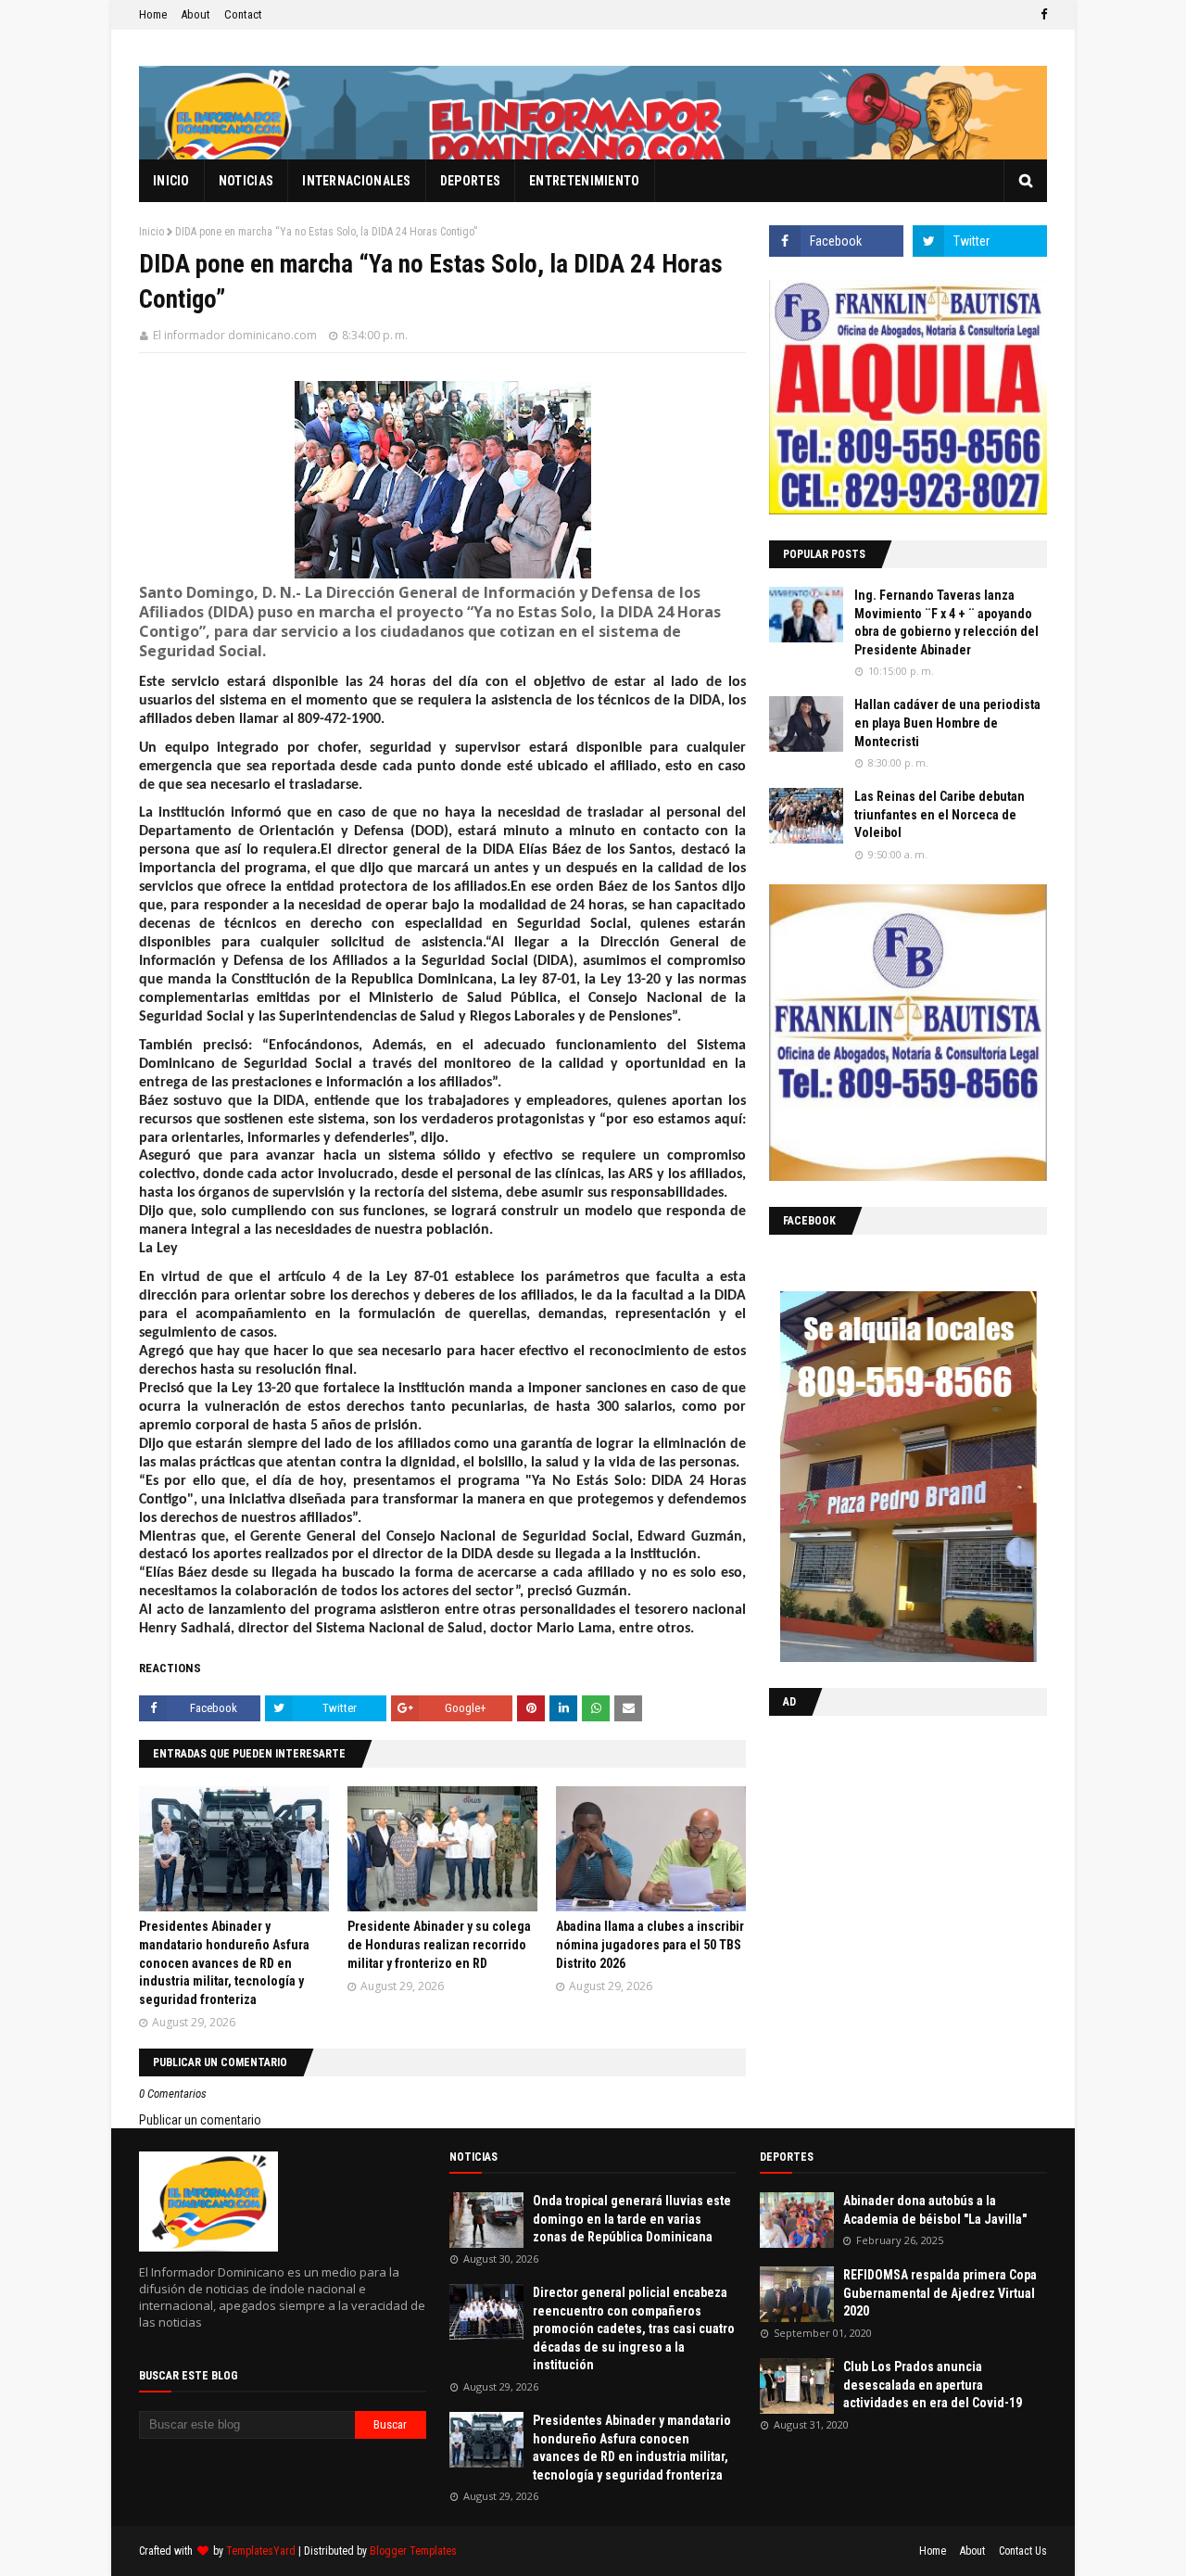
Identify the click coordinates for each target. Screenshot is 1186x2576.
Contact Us (1023, 2551)
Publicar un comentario (200, 2120)
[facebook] (1041, 15)
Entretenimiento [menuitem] (585, 181)
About (196, 14)
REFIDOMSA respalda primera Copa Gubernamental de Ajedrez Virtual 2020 (940, 2293)
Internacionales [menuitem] (357, 181)
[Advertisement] (885, 1850)
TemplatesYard (261, 2551)
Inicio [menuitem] (171, 181)
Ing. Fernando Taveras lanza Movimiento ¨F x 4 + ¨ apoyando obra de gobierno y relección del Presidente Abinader (946, 622)
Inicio (151, 232)
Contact (243, 14)
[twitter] (980, 241)
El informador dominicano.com (235, 335)
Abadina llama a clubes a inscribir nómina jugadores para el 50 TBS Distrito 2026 (650, 1944)
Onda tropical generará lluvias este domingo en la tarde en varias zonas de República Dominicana (632, 2219)
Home (153, 14)
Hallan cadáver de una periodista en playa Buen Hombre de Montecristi (947, 723)
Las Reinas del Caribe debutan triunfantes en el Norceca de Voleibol (940, 814)
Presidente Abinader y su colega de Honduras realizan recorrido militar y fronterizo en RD (439, 1944)
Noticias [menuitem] (246, 181)
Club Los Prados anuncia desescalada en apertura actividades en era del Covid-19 (933, 2385)
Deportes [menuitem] (470, 181)
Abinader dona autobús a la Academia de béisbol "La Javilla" (935, 2210)
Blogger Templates (413, 2551)
